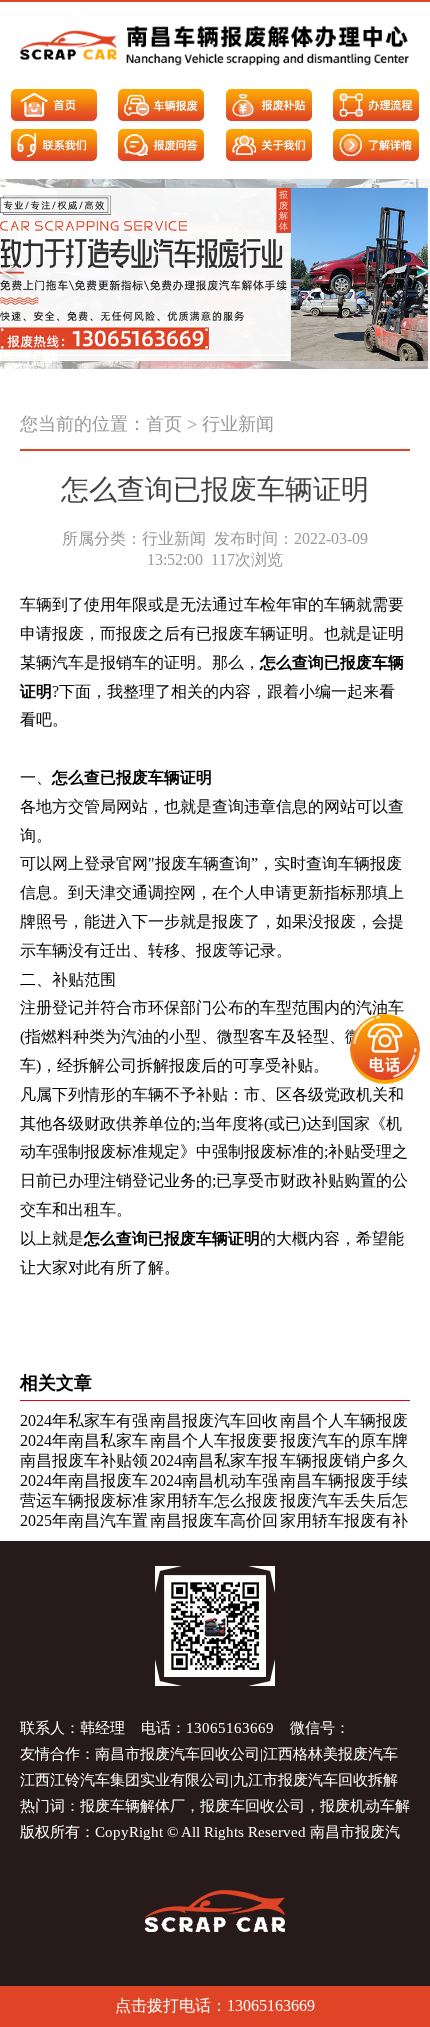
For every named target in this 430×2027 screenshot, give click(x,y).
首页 (164, 424)
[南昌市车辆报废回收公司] (215, 45)
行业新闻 (238, 424)
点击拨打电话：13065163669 (215, 2005)
